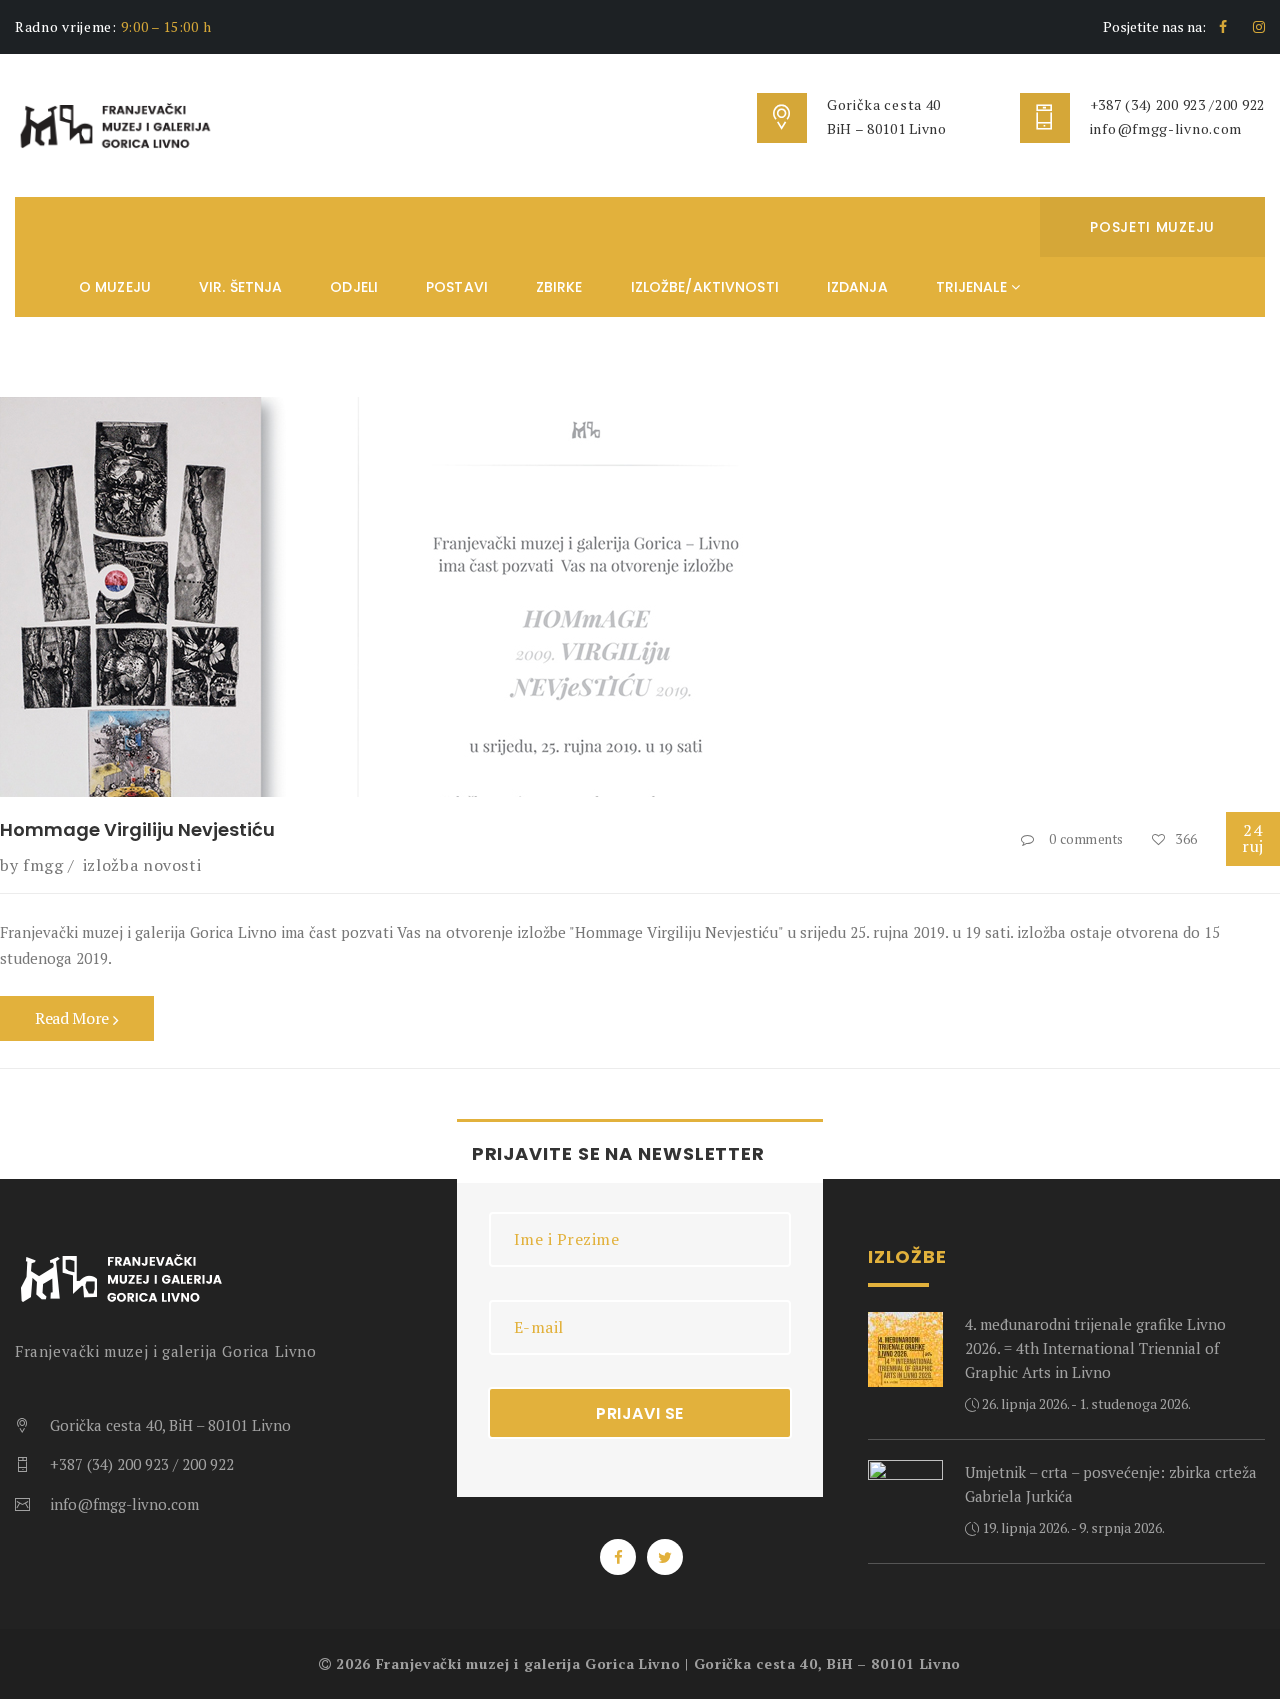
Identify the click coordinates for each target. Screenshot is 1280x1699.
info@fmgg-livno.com (1166, 128)
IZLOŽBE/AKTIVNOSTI (705, 287)
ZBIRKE (559, 287)
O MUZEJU (115, 287)
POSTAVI (457, 287)
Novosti (172, 865)
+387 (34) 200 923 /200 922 (1177, 104)
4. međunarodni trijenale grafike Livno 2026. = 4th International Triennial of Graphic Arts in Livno (1095, 1348)
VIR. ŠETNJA (240, 287)
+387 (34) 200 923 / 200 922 (142, 1464)
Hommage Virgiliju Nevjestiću (137, 829)
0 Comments (1086, 839)
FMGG (43, 865)
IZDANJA (857, 287)
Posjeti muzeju (1152, 227)
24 (1253, 838)
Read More (74, 1018)
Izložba (110, 865)
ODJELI (354, 287)
